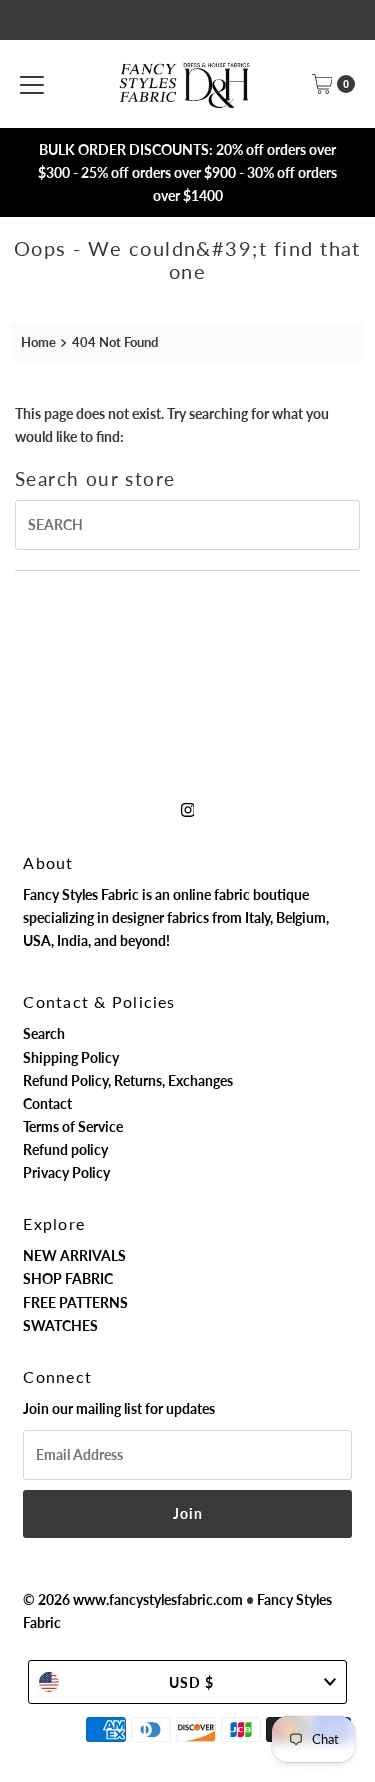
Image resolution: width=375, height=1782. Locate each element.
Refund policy (65, 1149)
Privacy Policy (66, 1172)
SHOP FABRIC (68, 1278)
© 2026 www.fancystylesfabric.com (133, 1599)
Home (38, 342)
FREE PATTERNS (75, 1302)
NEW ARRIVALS (74, 1255)
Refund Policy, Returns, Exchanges (128, 1080)
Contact (47, 1103)
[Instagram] (188, 808)
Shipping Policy (71, 1057)
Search (44, 1033)
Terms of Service (73, 1126)
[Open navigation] (32, 84)
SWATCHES (60, 1325)
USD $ (191, 1682)
